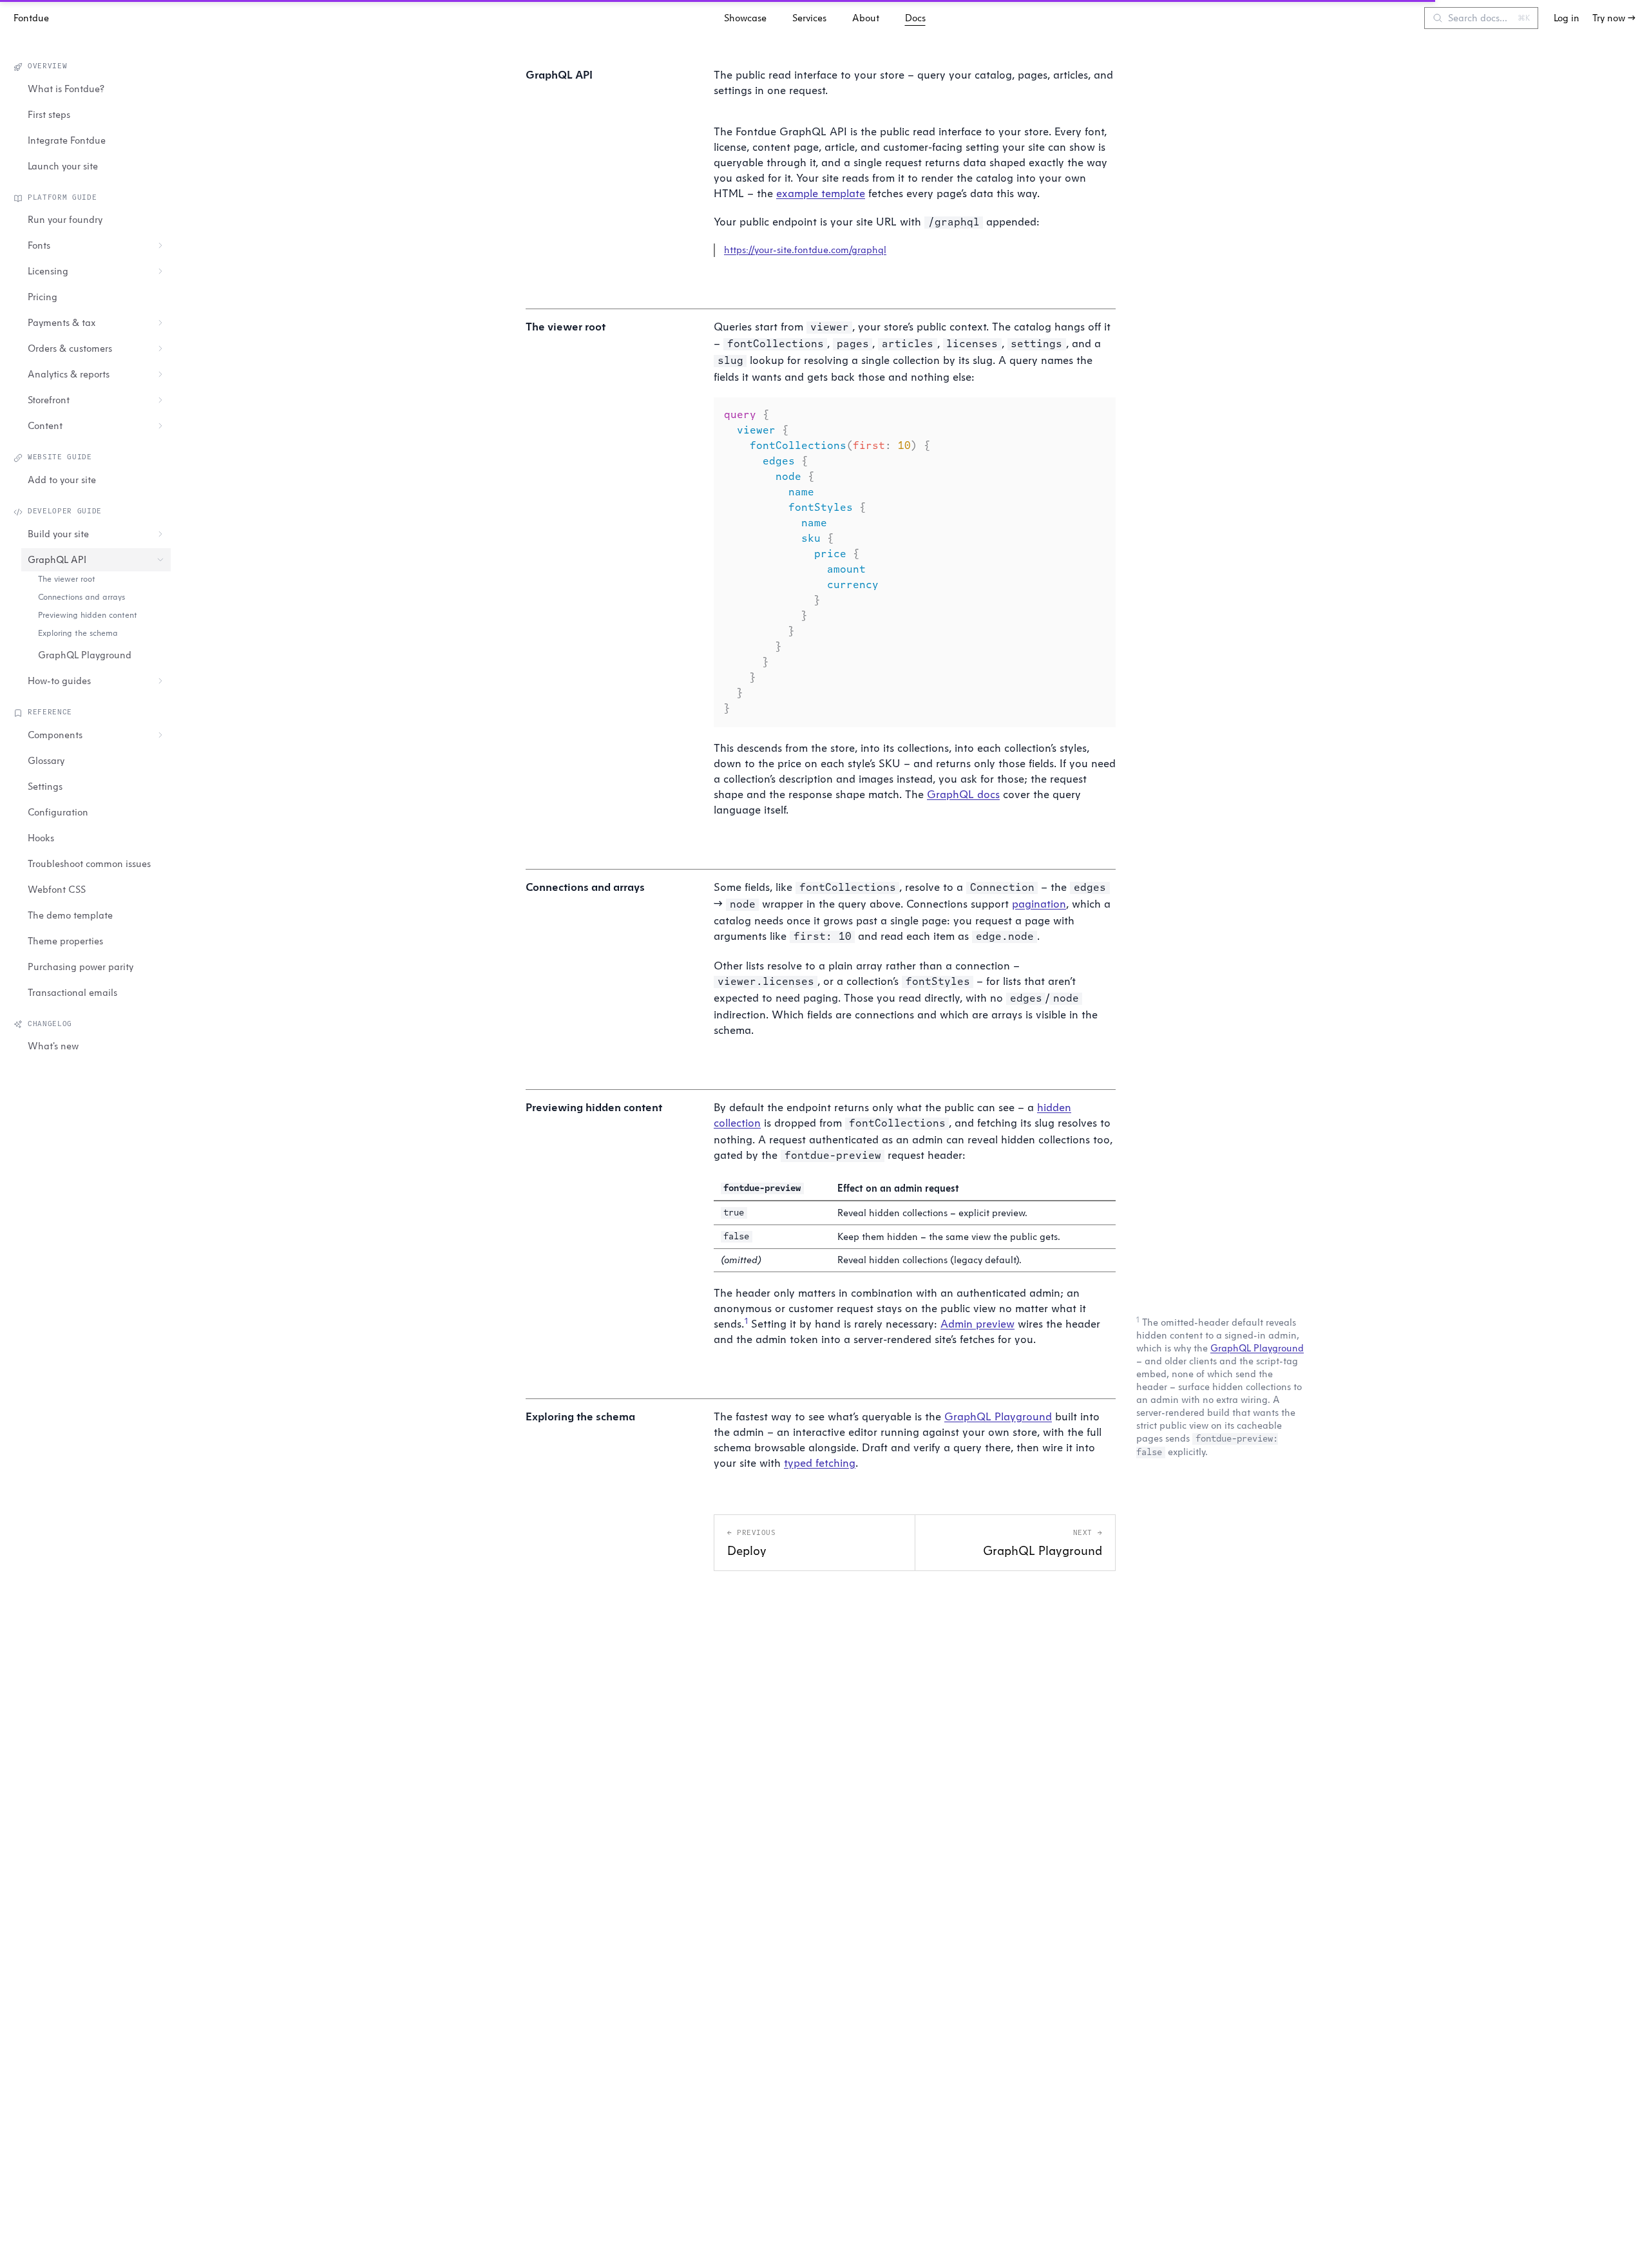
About (866, 18)
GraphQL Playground (1257, 1348)
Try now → (1614, 18)
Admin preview (977, 1323)
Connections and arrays (81, 597)
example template (821, 193)
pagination (1039, 903)
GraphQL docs (963, 794)
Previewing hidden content (88, 615)
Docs (915, 18)
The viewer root (67, 579)
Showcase (745, 18)
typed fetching (820, 1463)
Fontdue (31, 18)
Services (809, 18)
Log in (1567, 18)
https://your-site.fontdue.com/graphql (805, 250)
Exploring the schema (78, 633)
